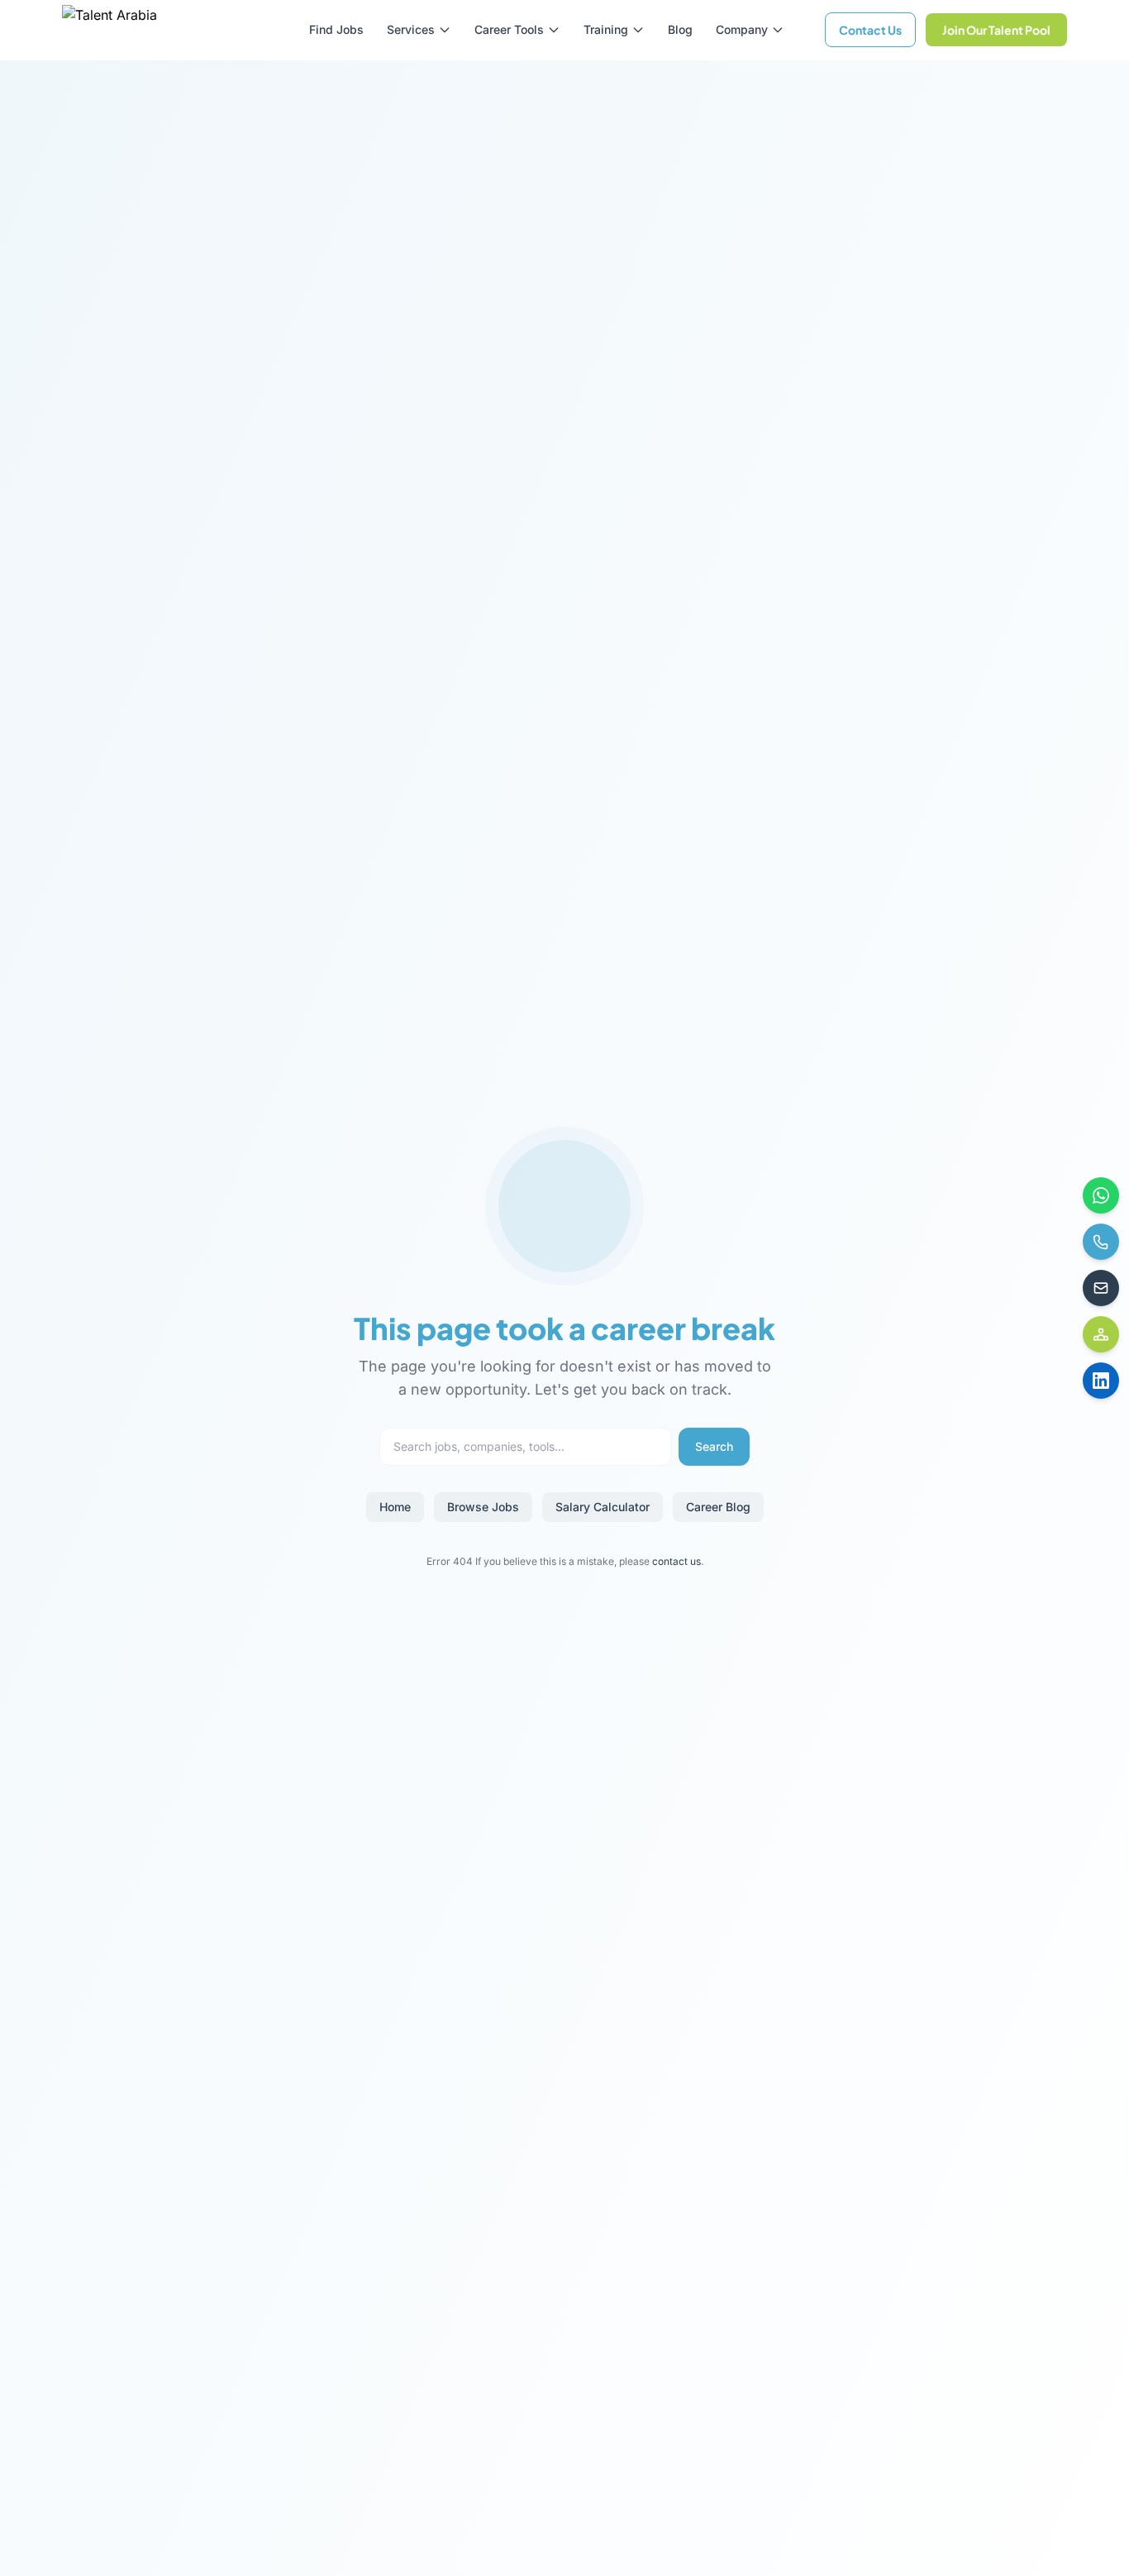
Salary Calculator (603, 1507)
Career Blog (718, 1507)
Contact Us (870, 30)
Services (411, 29)
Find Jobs (336, 29)
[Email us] (1101, 1288)
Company (742, 29)
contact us (676, 1561)
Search (714, 1446)
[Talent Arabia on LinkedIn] (1101, 1381)
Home (395, 1507)
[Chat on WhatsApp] (1101, 1195)
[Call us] (1101, 1242)
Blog (680, 29)
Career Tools (509, 29)
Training (606, 29)
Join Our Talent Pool (996, 30)
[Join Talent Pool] (1101, 1334)
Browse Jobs (483, 1507)
